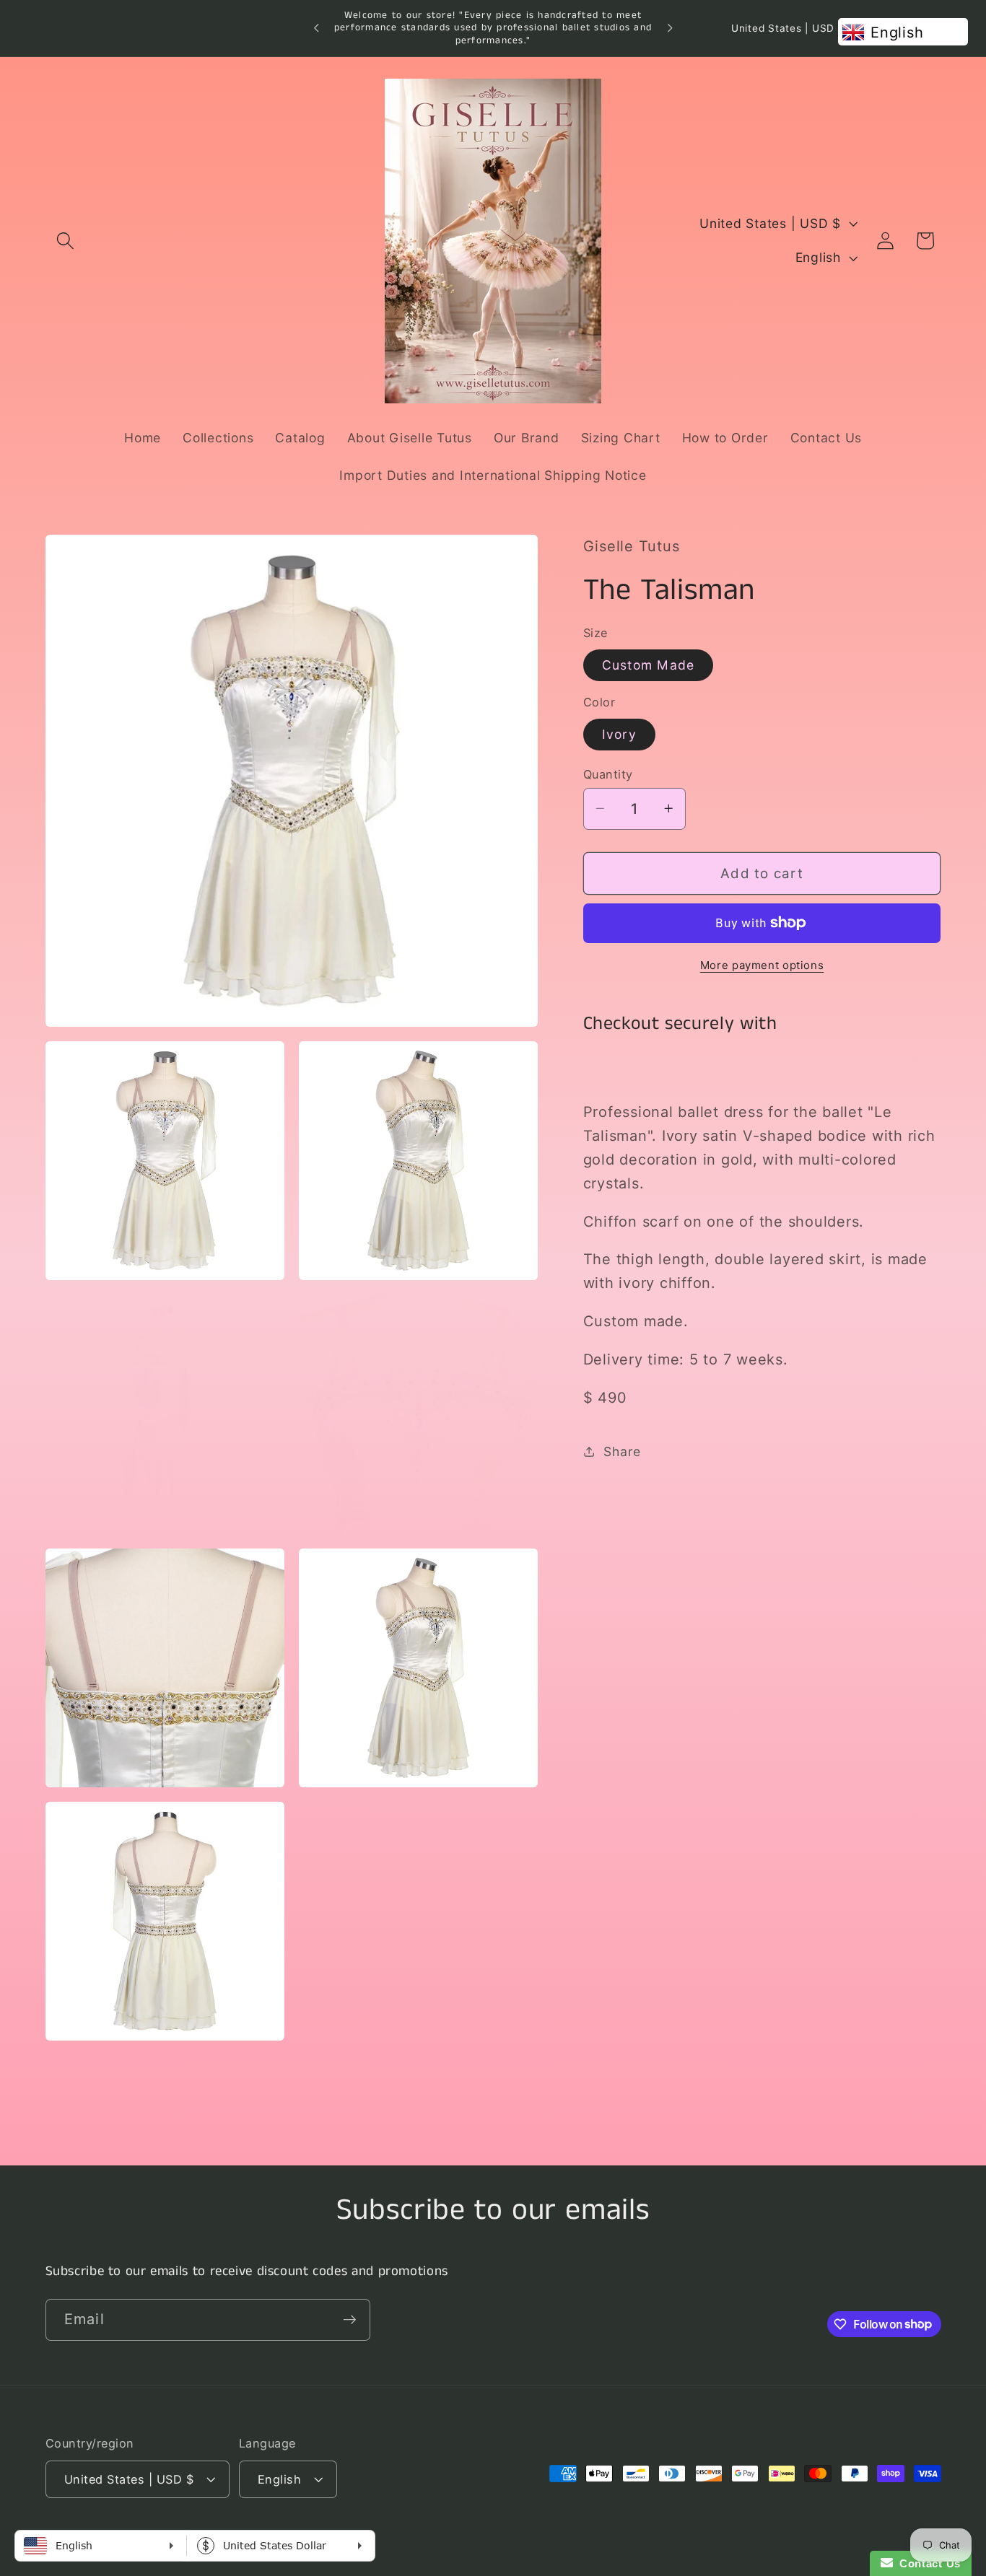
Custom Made (649, 665)
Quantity (608, 774)
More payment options (762, 965)
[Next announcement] (670, 28)
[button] (65, 241)
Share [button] (622, 1451)
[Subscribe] (350, 2319)
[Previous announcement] (316, 28)
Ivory (619, 734)
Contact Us (927, 2563)
